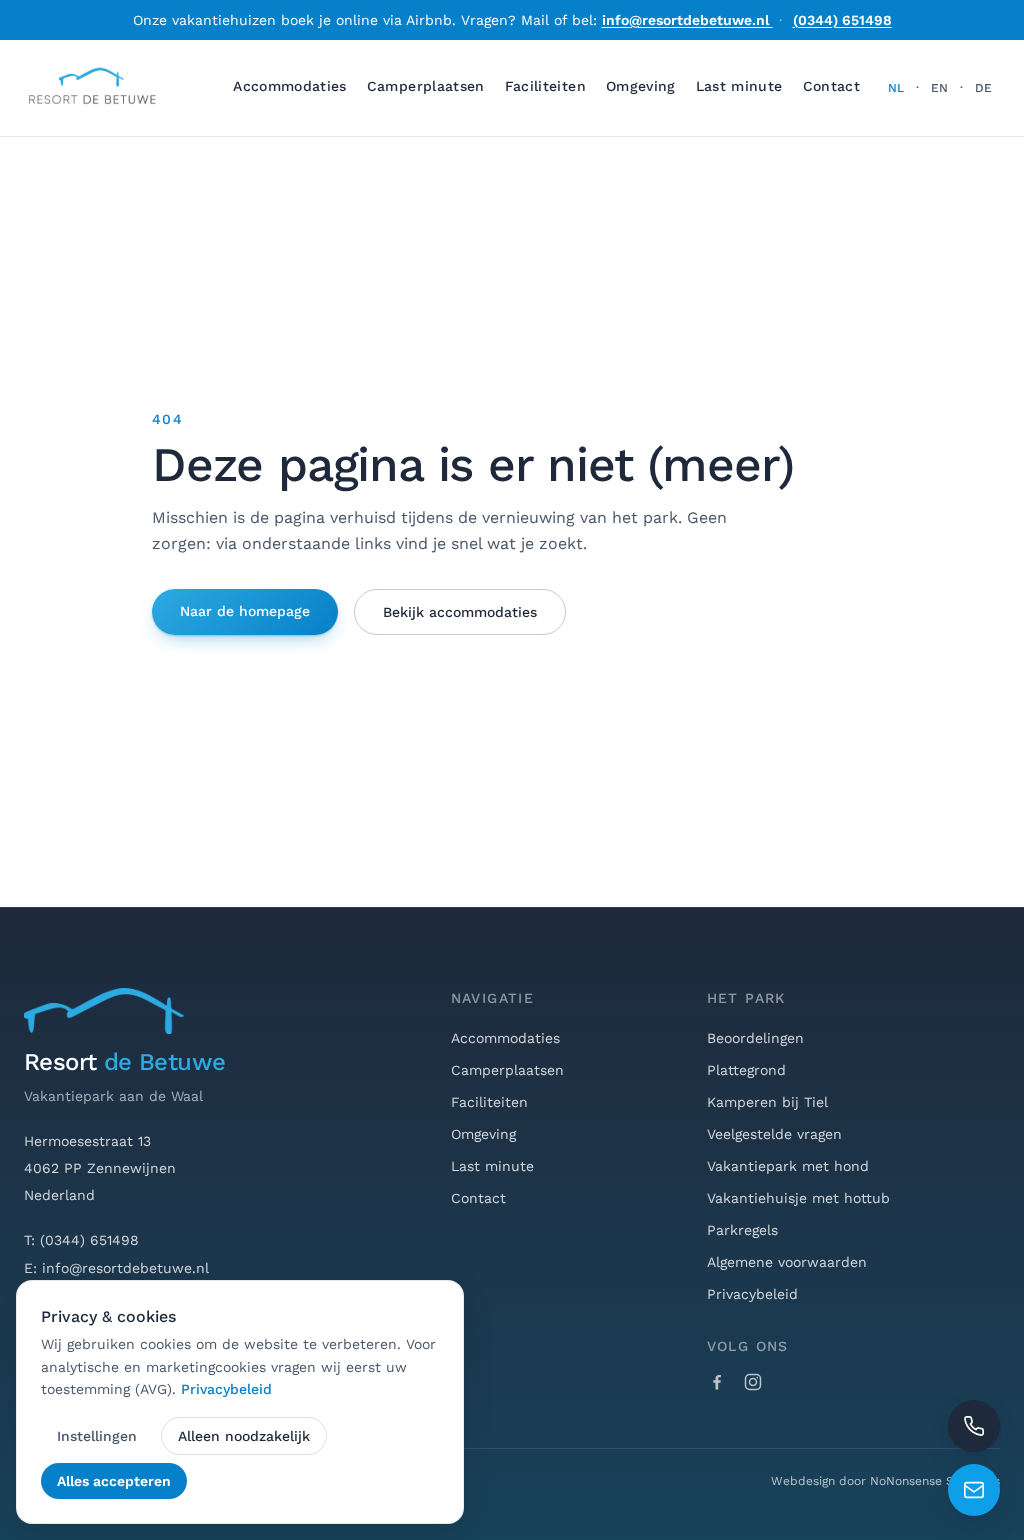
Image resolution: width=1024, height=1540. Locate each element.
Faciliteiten (545, 86)
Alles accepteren (114, 1481)
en (939, 88)
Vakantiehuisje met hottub (798, 1198)
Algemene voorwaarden (787, 1262)
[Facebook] (717, 1382)
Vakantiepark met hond (788, 1166)
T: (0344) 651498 (81, 1240)
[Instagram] (753, 1382)
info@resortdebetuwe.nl (687, 20)
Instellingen (97, 1436)
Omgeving (641, 86)
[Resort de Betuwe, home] (91, 88)
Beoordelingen (755, 1038)
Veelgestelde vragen (774, 1134)
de (983, 88)
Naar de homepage (245, 611)
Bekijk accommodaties (460, 612)
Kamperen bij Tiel (767, 1102)
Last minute (739, 86)
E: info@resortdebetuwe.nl (116, 1268)
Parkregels (742, 1230)
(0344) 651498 (842, 20)
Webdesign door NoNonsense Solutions (885, 1481)
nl (896, 88)
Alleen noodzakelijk (244, 1436)
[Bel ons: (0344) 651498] (974, 1426)
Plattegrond (746, 1070)
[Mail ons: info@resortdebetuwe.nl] (974, 1490)
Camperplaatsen (426, 86)
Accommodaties (290, 86)
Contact (831, 86)
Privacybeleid (752, 1294)
